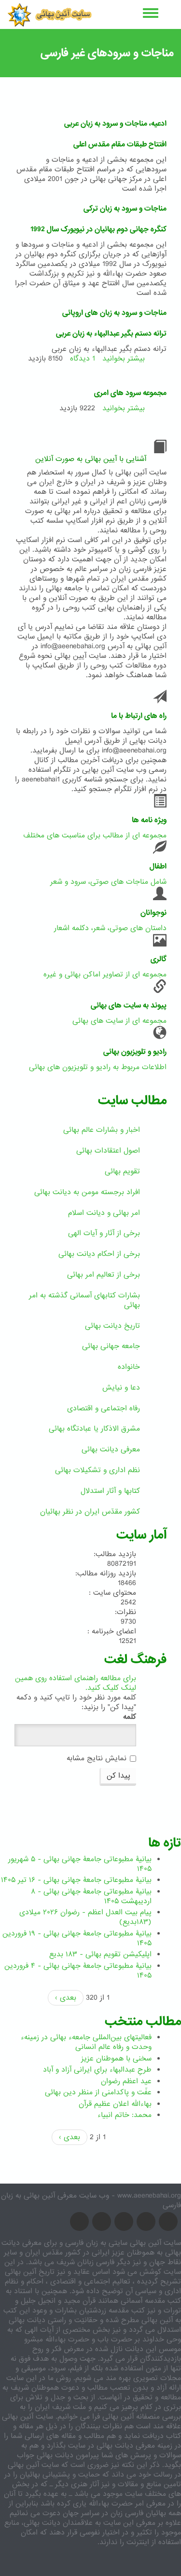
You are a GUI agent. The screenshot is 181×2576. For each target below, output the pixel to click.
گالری (159, 959)
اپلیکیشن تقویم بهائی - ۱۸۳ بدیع (100, 1954)
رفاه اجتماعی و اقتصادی (104, 1408)
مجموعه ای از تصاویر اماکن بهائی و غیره (105, 975)
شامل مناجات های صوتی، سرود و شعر (108, 882)
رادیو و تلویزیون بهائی (135, 1052)
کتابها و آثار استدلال (110, 1491)
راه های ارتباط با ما (139, 716)
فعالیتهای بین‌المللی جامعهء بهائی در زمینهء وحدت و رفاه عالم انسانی (86, 2042)
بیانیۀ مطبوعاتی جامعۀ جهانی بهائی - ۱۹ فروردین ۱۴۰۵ (77, 1938)
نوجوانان (153, 913)
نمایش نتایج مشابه (97, 1758)
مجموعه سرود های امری (130, 393)
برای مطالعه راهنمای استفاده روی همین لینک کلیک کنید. (76, 1683)
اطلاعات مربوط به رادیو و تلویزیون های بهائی (98, 1067)
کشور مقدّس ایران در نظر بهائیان (90, 1512)
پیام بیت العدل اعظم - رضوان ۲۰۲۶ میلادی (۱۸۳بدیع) (85, 1917)
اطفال (158, 866)
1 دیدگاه (83, 359)
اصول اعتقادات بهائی (108, 1151)
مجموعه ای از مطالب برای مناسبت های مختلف (95, 835)
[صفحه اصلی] (49, 14)
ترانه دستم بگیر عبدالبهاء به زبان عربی (111, 334)
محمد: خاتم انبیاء (125, 2115)
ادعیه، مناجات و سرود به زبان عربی (115, 124)
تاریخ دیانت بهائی (112, 1326)
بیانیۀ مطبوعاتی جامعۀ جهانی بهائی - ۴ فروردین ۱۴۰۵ (78, 1971)
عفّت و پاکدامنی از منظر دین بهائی (98, 2092)
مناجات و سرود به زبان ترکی (125, 209)
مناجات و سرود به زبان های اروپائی (114, 313)
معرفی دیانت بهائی (111, 1449)
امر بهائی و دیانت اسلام (104, 1213)
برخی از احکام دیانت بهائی (99, 1254)
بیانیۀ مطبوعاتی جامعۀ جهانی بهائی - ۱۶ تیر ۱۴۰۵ (76, 1880)
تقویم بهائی (122, 1171)
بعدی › (66, 1998)
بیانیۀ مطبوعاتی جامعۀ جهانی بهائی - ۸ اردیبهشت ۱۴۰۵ (91, 1896)
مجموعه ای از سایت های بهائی (119, 1021)
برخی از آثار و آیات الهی (104, 1233)
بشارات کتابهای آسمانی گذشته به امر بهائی (84, 1300)
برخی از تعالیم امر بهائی (104, 1275)
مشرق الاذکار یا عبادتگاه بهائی (94, 1429)
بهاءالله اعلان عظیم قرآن (115, 2104)
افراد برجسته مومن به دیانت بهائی (87, 1192)
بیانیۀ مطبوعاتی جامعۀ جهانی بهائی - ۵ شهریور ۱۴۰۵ (80, 1864)
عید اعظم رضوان (126, 2081)
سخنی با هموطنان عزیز (116, 2059)
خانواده (129, 1367)
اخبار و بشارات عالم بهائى (102, 1130)
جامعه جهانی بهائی (111, 1346)
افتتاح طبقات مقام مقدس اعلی (120, 144)
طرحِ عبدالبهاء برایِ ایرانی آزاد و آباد (97, 2070)
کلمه (130, 1717)
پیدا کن (118, 1776)
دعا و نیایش (121, 1388)
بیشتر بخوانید (124, 359)
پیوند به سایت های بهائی (129, 1005)
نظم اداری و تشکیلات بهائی (97, 1470)
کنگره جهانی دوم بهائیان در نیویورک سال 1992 (98, 229)
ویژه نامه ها (149, 820)
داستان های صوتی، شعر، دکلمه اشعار (110, 928)
